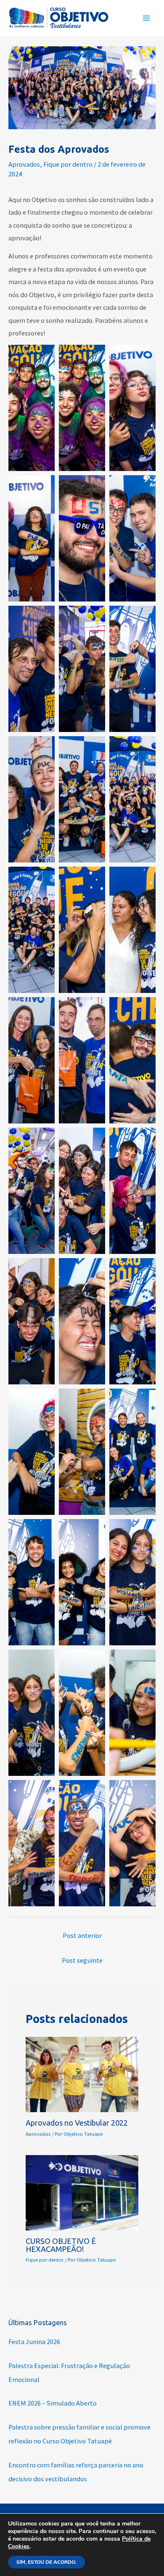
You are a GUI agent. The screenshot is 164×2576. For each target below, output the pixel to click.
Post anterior (82, 1935)
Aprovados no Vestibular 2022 (77, 2123)
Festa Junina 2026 (34, 2342)
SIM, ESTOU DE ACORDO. (46, 2562)
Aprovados (24, 164)
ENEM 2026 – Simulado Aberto (53, 2403)
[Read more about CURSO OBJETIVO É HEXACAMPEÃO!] (82, 2192)
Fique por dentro (68, 164)
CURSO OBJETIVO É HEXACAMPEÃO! (61, 2245)
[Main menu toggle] (146, 18)
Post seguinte (82, 1960)
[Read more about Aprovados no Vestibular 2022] (82, 2073)
